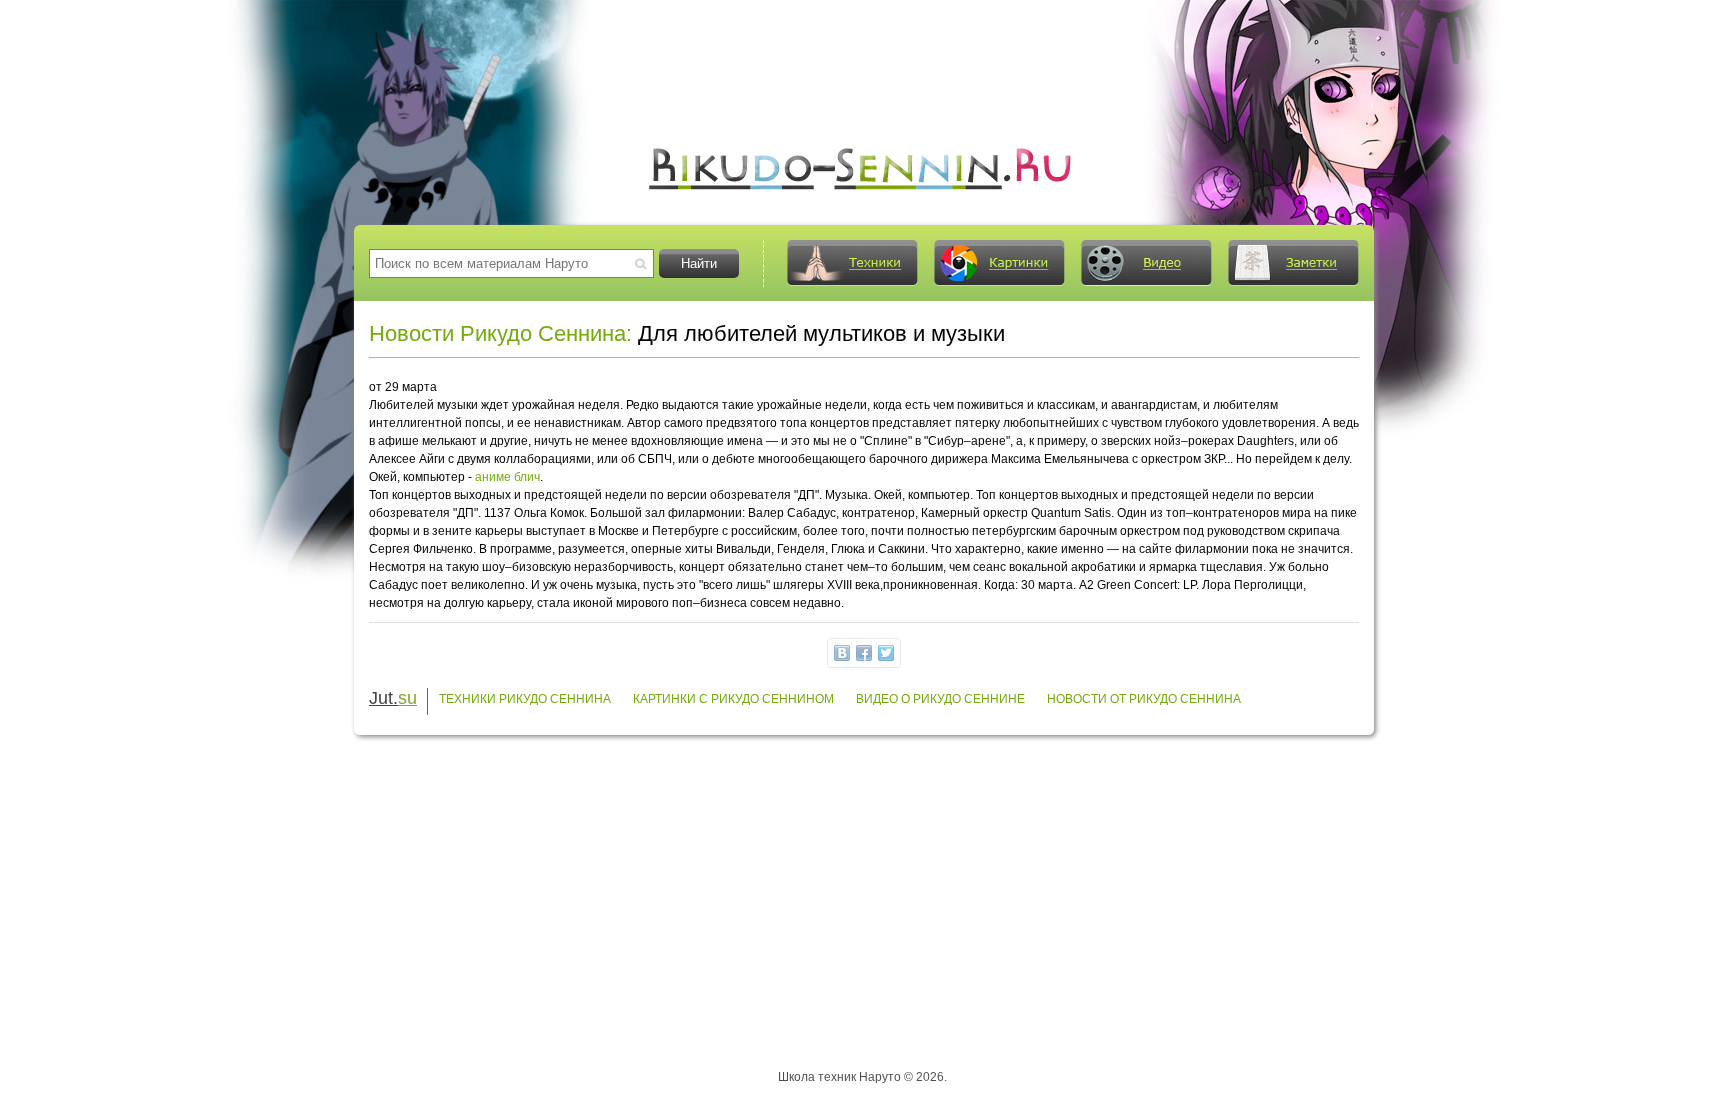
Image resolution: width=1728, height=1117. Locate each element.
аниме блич (507, 477)
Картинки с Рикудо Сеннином (733, 699)
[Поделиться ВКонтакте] (842, 653)
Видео (1146, 263)
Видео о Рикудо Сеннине (940, 699)
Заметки (1293, 263)
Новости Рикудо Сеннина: (500, 333)
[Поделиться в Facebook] (864, 653)
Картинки (999, 263)
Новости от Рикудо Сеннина (1144, 699)
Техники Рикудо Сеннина (525, 699)
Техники (852, 263)
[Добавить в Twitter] (886, 653)
